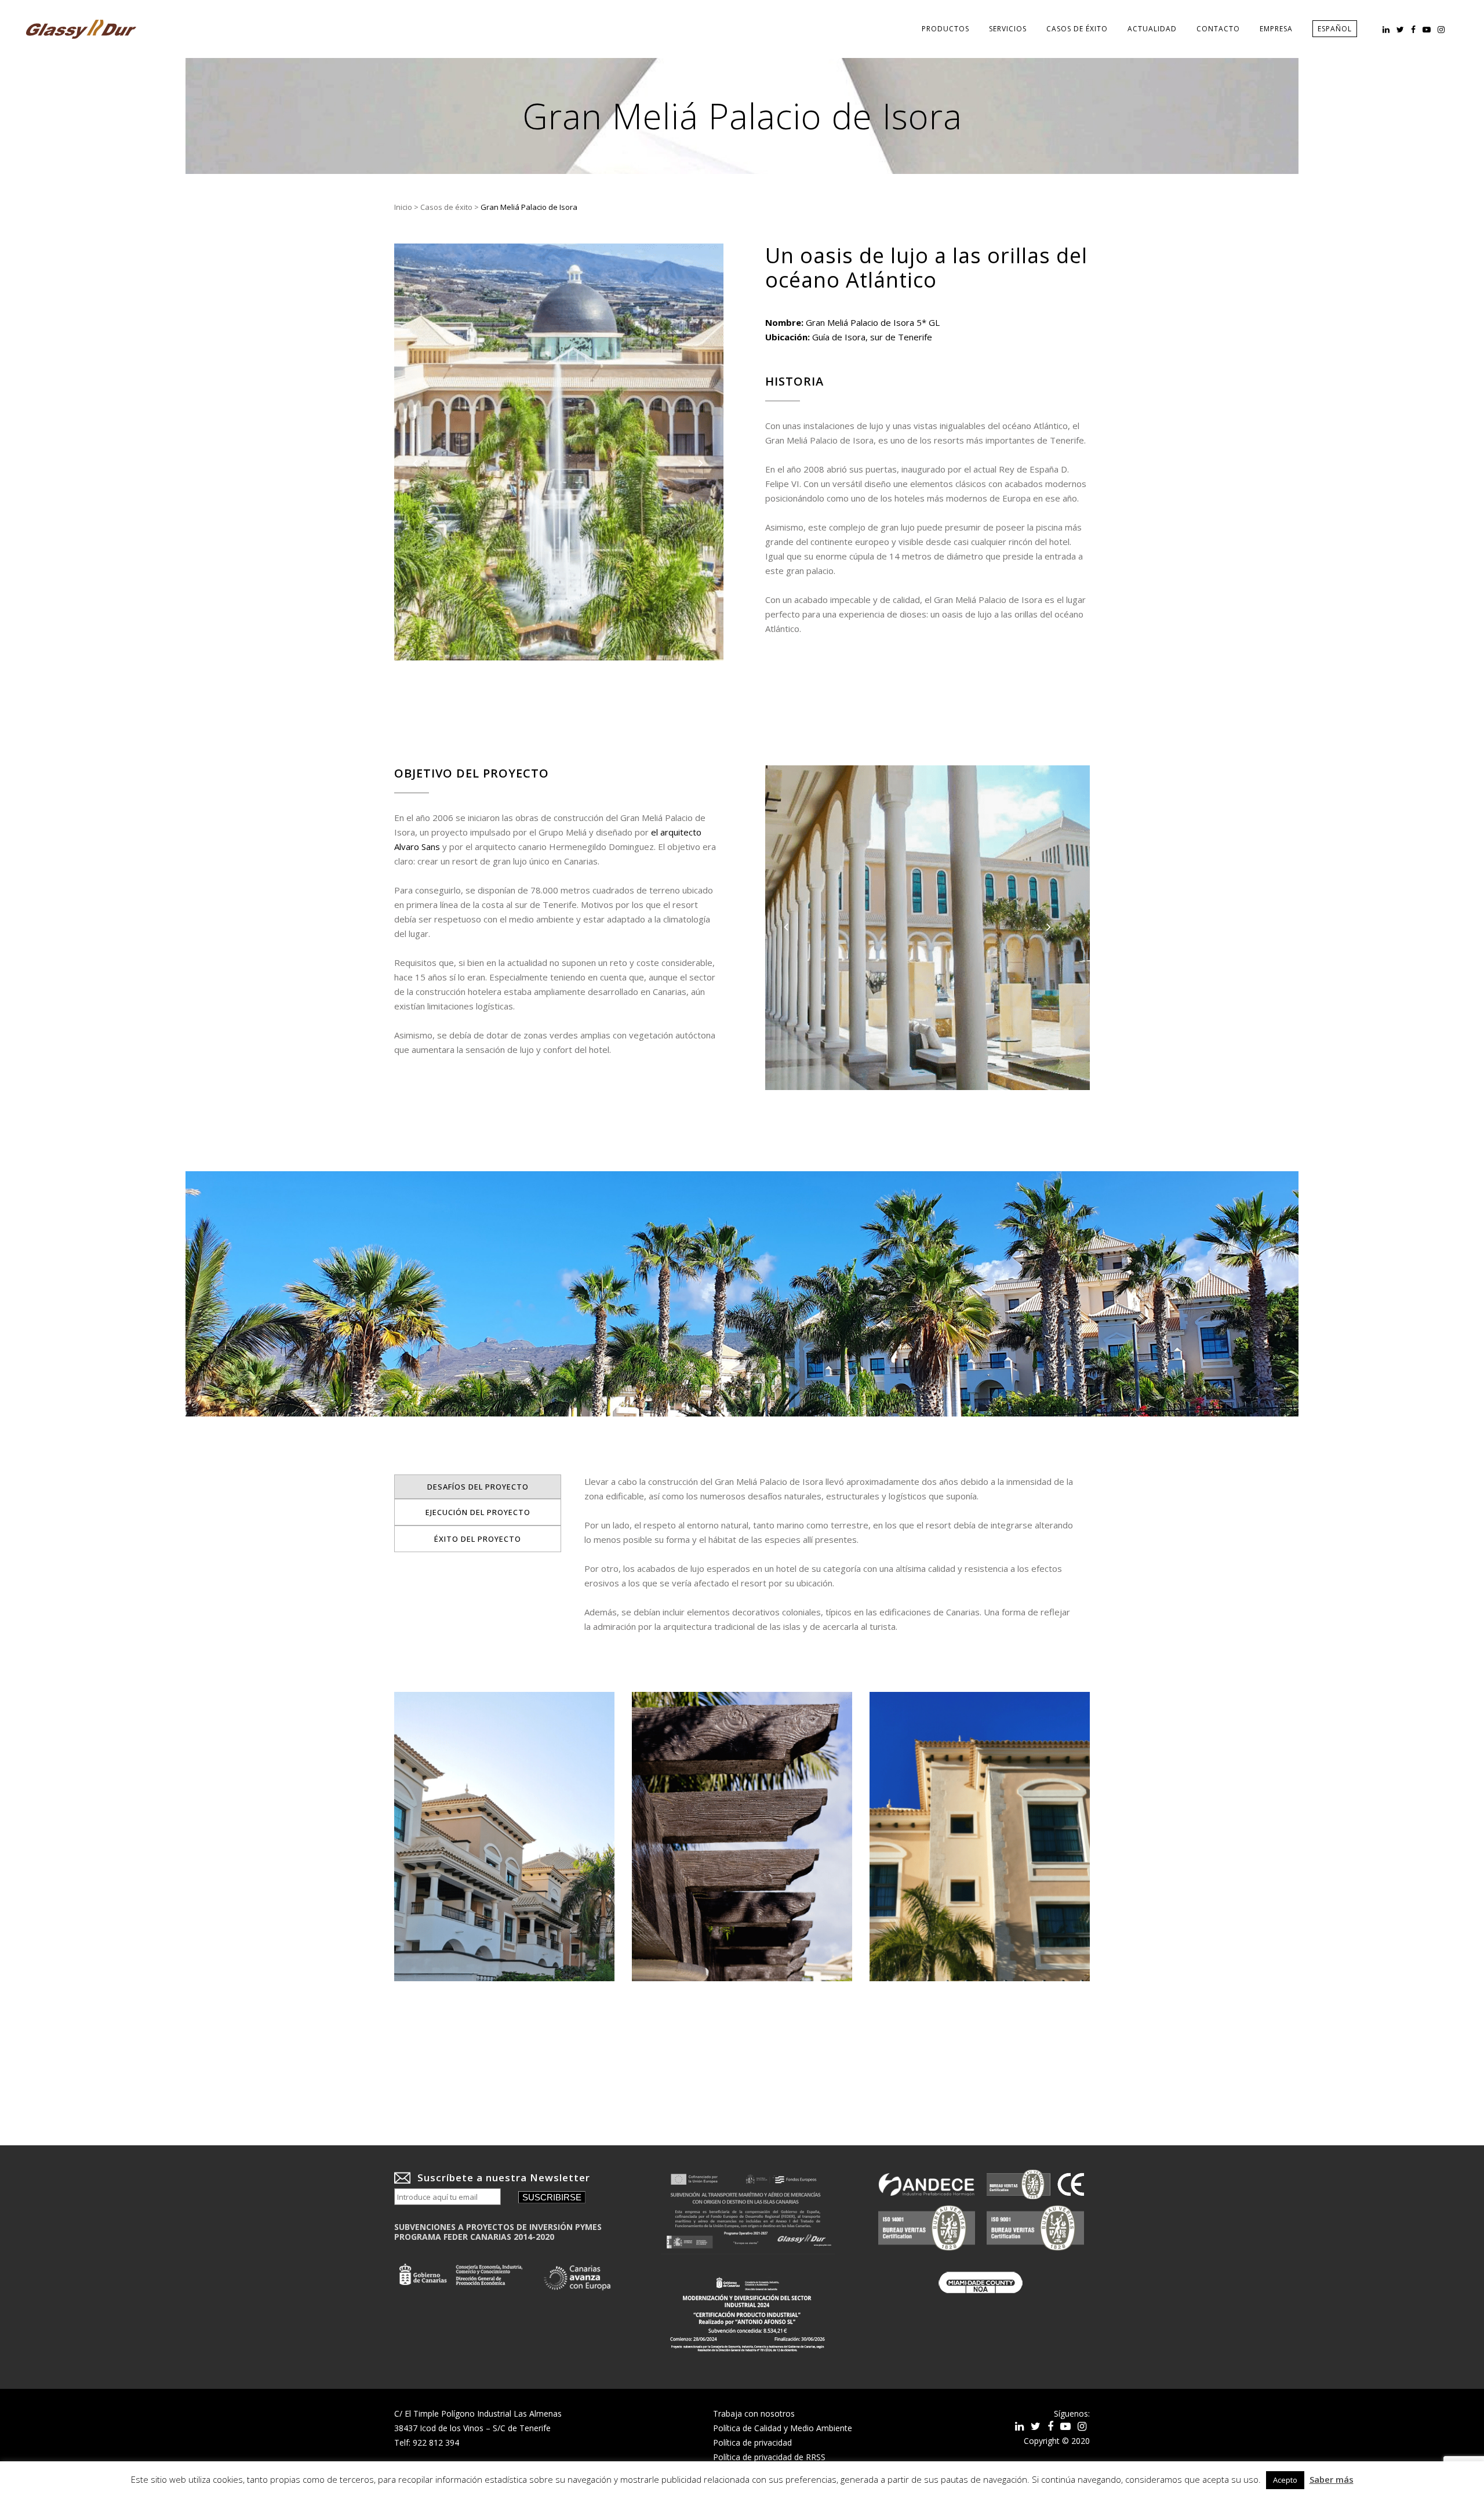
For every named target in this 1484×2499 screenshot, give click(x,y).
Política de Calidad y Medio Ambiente (783, 2428)
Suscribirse (552, 2197)
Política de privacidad (752, 2442)
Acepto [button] (1285, 2480)
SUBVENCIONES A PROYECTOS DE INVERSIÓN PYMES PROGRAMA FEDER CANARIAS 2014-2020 (498, 2232)
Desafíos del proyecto (478, 1487)
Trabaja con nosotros (754, 2413)
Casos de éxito (446, 207)
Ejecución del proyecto (478, 1512)
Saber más (1332, 2479)
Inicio (403, 207)
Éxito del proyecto (478, 1539)
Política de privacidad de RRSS (769, 2457)
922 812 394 (436, 2442)
